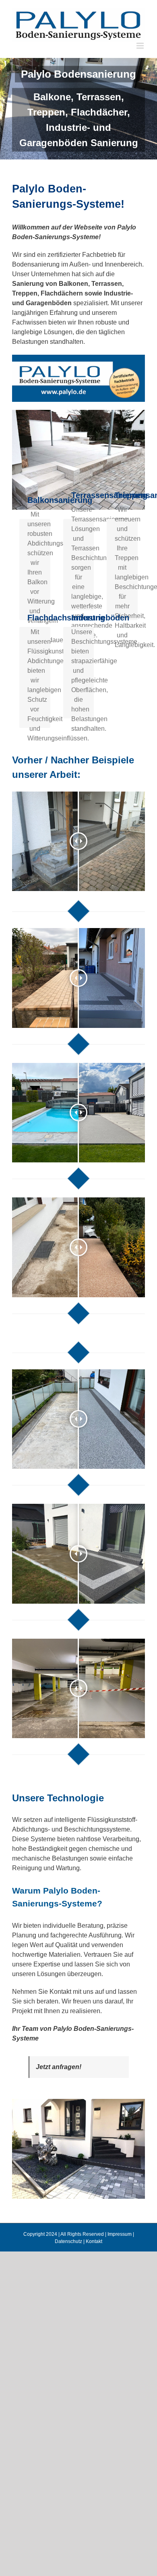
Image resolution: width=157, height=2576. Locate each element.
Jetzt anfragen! (59, 2067)
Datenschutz (68, 2241)
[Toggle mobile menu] (141, 46)
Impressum (120, 2234)
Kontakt (94, 2241)
